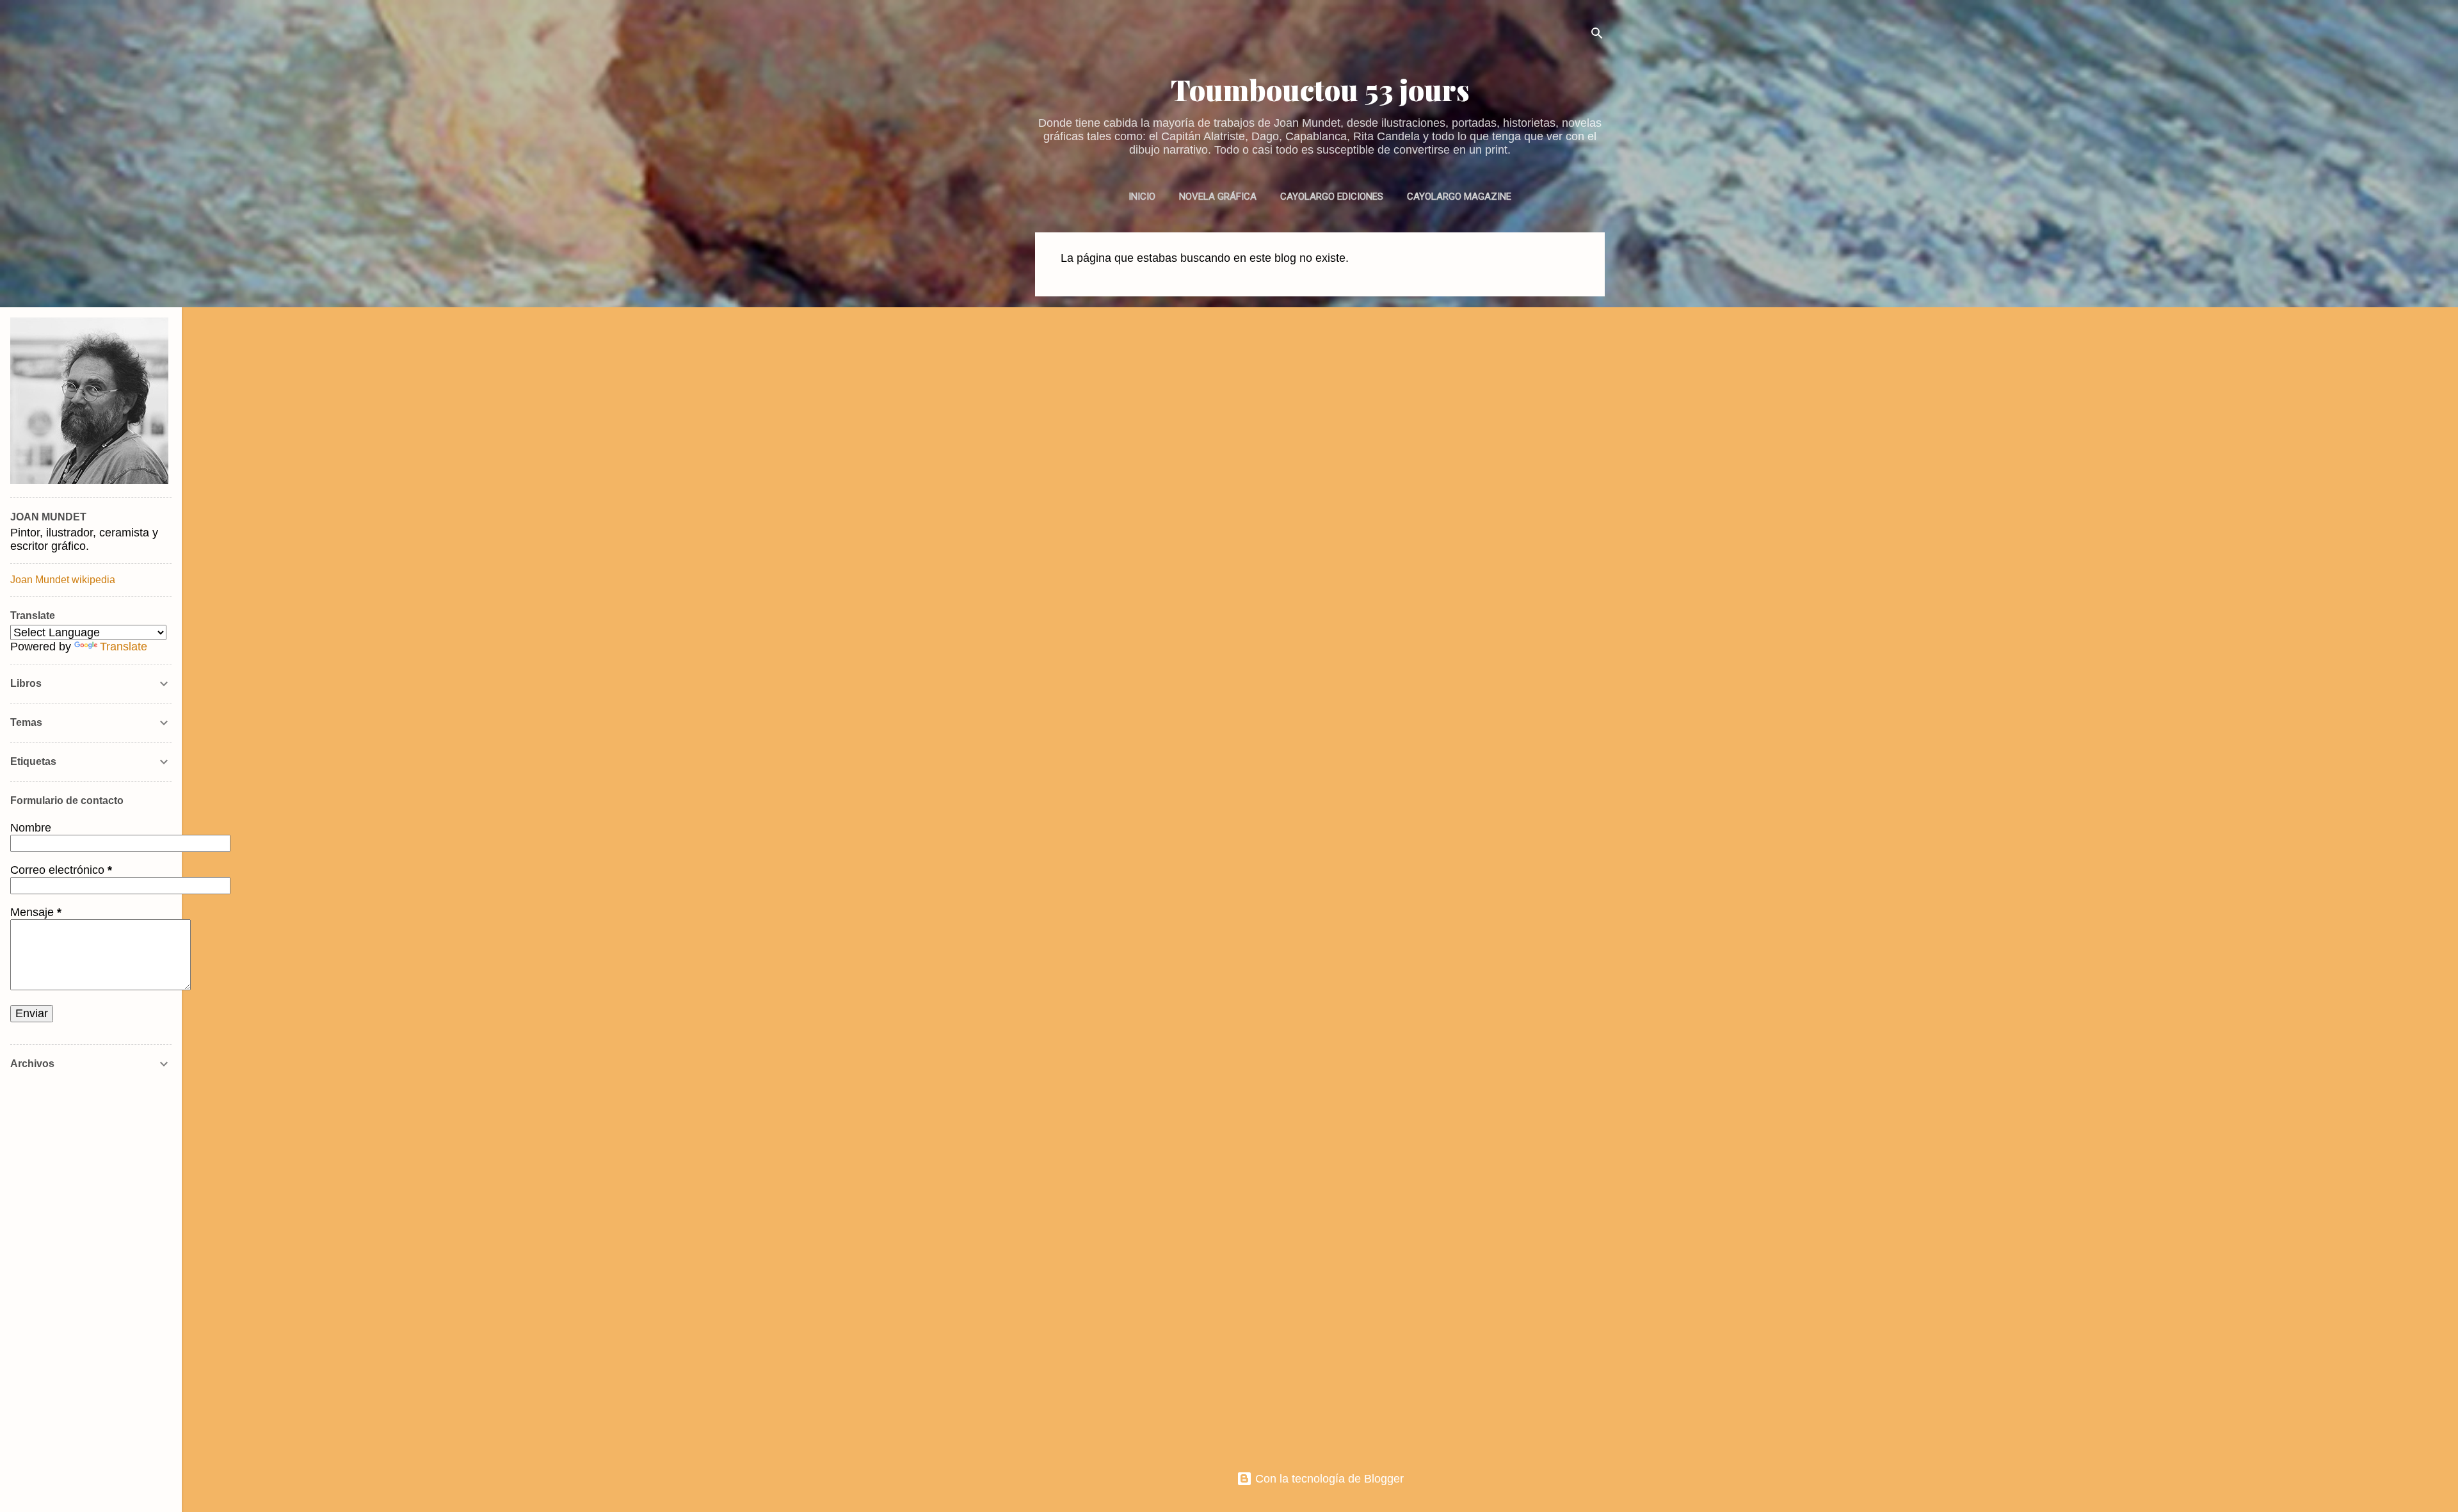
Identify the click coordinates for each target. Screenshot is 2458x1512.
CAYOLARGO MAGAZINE (1459, 197)
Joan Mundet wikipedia (63, 580)
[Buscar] (1597, 35)
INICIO (1142, 197)
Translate (124, 647)
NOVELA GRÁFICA (1218, 197)
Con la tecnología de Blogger (1328, 1479)
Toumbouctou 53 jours (1320, 89)
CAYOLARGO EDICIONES (1332, 197)
